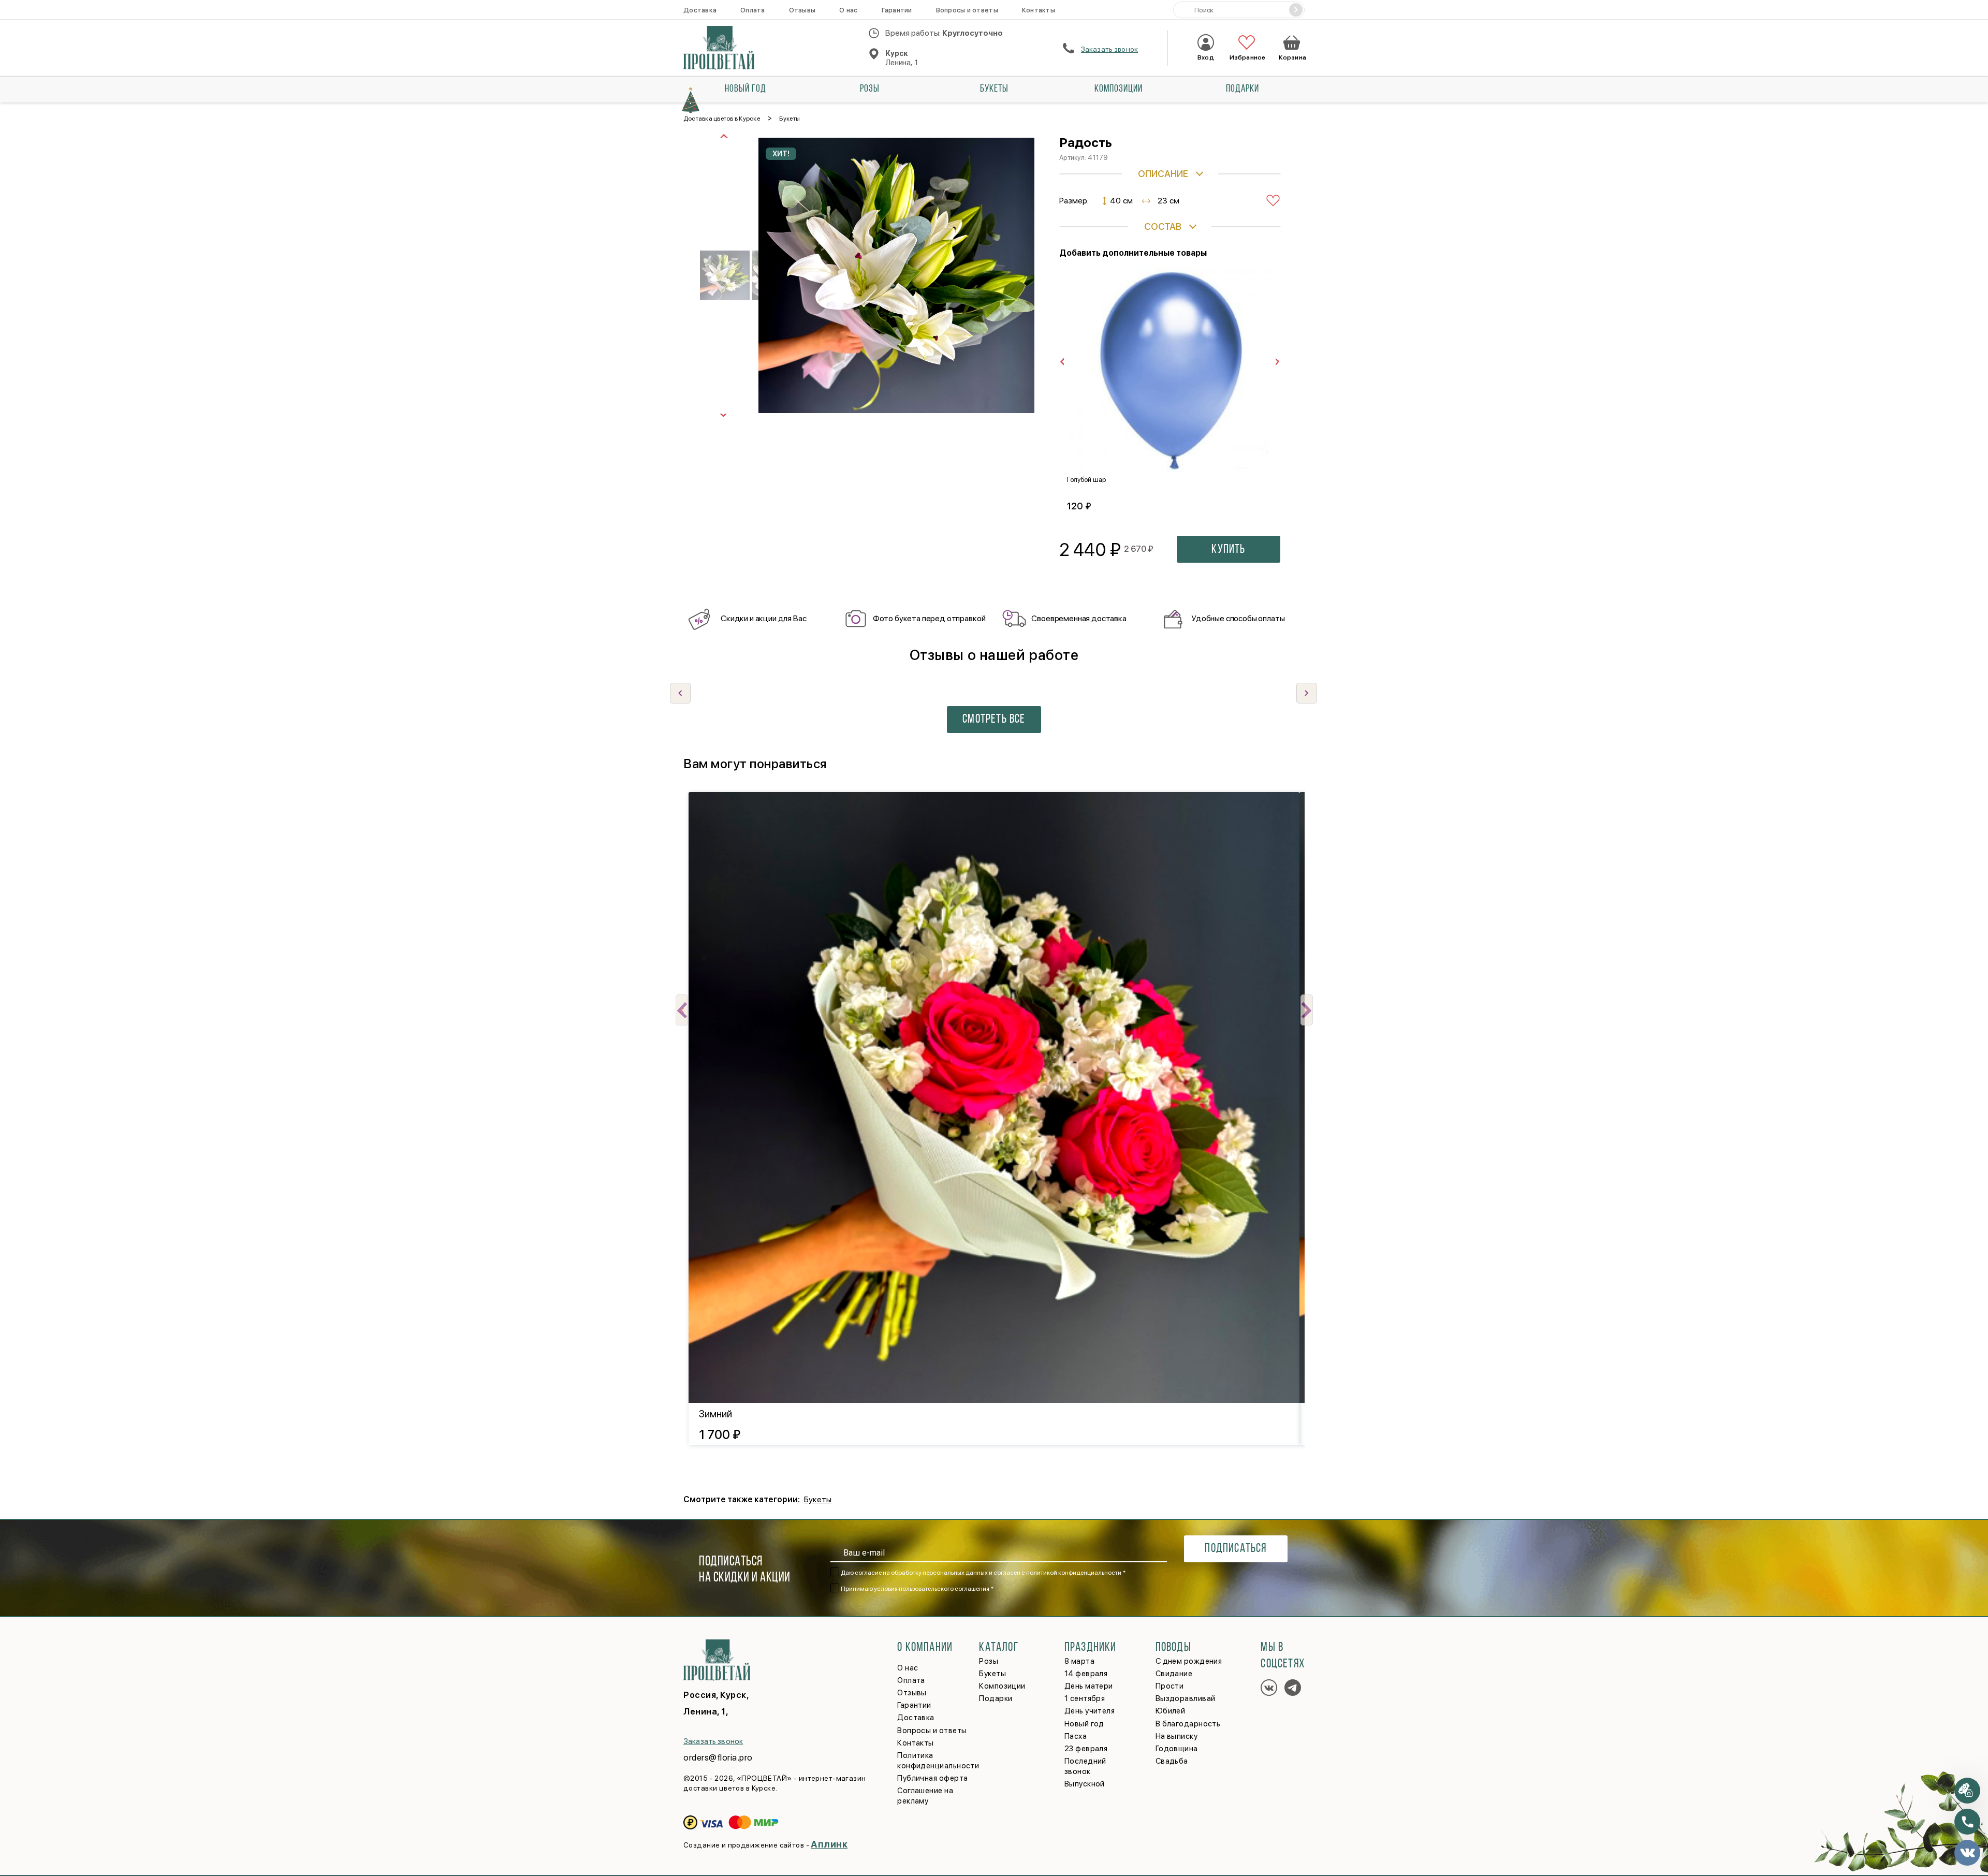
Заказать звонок (1109, 49)
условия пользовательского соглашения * (934, 1589)
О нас (848, 10)
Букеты (994, 89)
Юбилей (1171, 1711)
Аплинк (829, 1844)
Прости (1170, 1686)
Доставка (700, 10)
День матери (1089, 1686)
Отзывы (802, 10)
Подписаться (1236, 1549)
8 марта (1079, 1661)
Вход (1205, 57)
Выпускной (1085, 1784)
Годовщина (1177, 1749)
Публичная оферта (932, 1778)
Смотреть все (994, 720)
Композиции (1119, 89)
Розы (870, 89)
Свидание (1174, 1674)
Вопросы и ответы (967, 10)
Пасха (1076, 1736)
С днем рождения (1189, 1661)
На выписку (1177, 1736)
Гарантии (897, 10)
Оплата (753, 10)
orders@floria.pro (718, 1757)
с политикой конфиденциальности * (1073, 1573)
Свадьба (1172, 1761)
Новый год (745, 89)
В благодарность (1188, 1724)
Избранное (1246, 57)
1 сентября (1085, 1698)
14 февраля (1086, 1674)
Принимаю (917, 1589)
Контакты (1039, 10)
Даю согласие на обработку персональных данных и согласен (983, 1573)
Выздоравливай (1186, 1698)
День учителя (1090, 1711)
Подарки (1242, 89)
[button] (1307, 693)
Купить (1228, 550)
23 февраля (1086, 1749)
